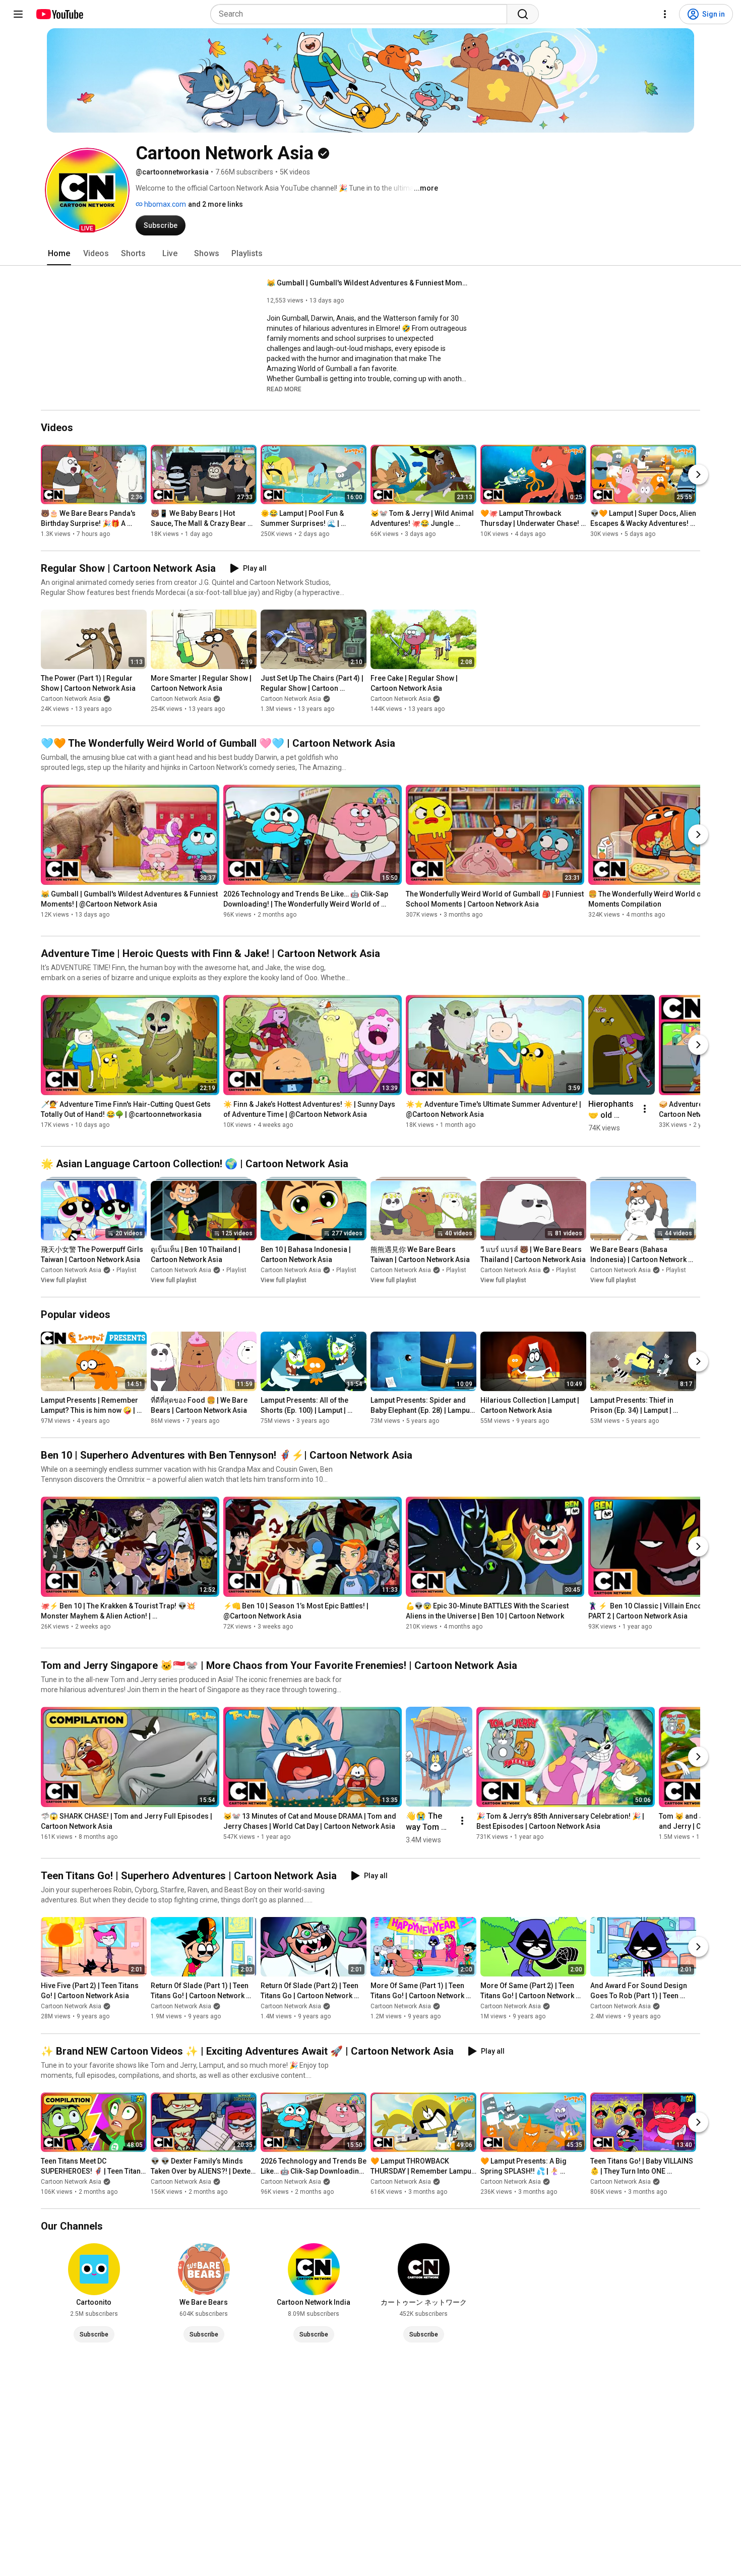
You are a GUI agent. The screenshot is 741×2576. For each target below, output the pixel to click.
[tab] (59, 254)
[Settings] (665, 14)
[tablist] (371, 254)
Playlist (127, 1270)
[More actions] (645, 1109)
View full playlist (64, 1280)
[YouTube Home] (59, 14)
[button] (87, 190)
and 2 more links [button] (215, 204)
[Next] (698, 474)
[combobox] (362, 14)
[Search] (523, 14)
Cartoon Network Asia (71, 699)
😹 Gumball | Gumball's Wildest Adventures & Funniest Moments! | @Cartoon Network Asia (368, 283)
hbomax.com (164, 204)
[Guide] (18, 14)
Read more (284, 389)
